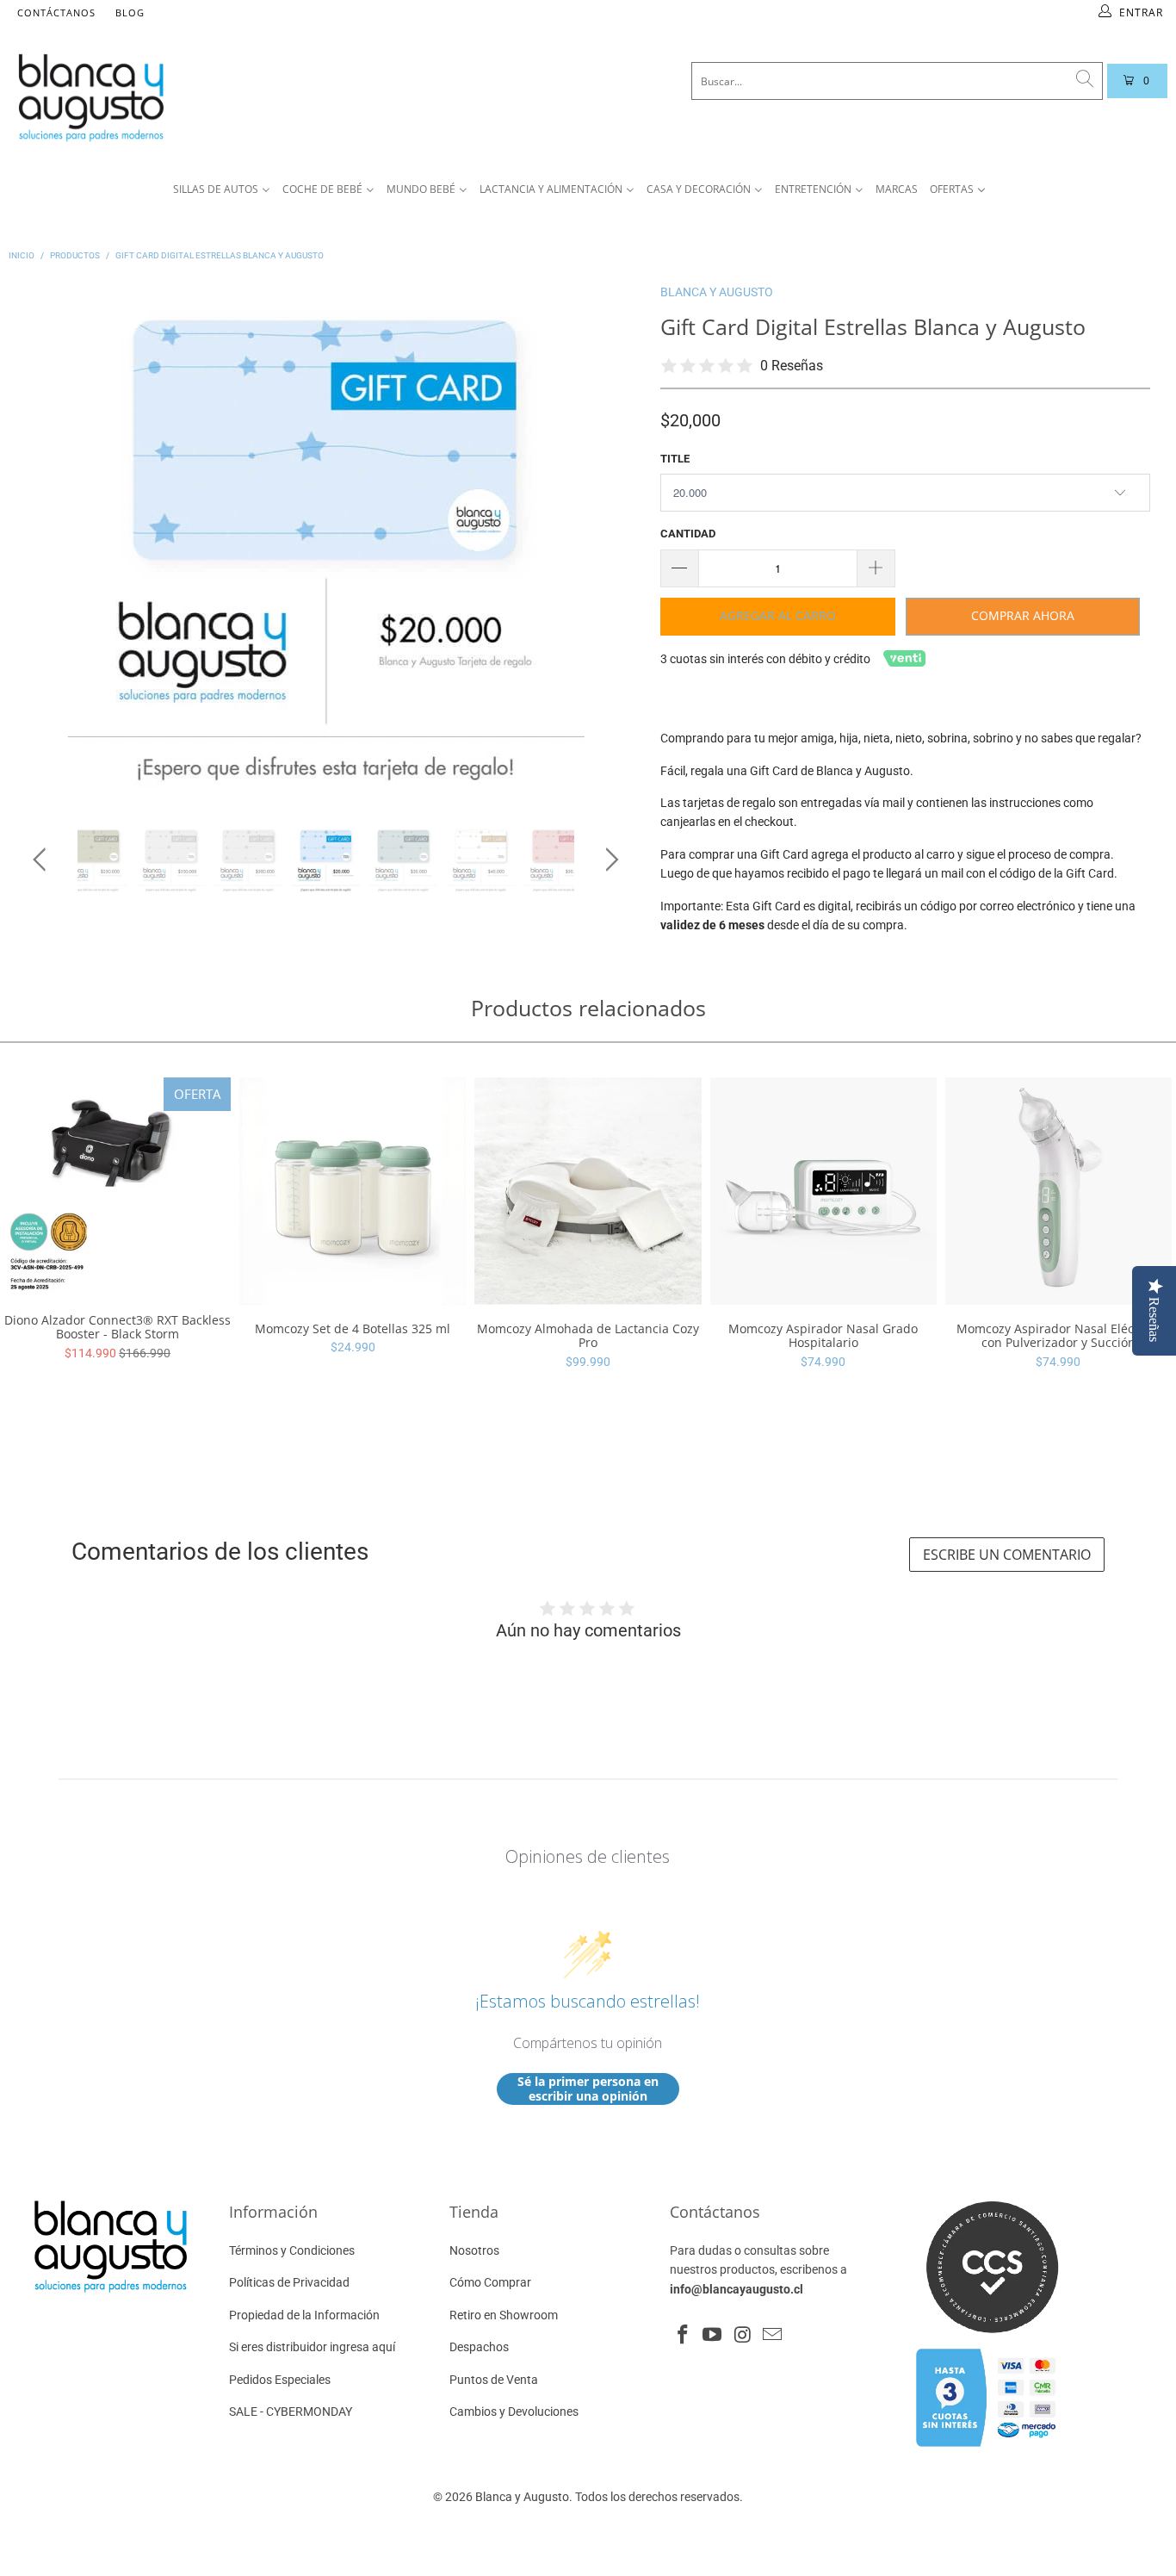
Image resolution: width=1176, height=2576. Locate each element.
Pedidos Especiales (280, 2380)
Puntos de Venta (494, 2380)
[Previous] (43, 541)
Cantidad (688, 534)
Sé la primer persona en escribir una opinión (588, 2089)
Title (675, 459)
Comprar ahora (1023, 615)
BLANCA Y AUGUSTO (717, 292)
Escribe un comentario (1007, 1555)
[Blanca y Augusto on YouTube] (713, 2336)
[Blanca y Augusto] (220, 97)
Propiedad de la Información (304, 2315)
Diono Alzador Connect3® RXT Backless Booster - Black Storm (118, 1186)
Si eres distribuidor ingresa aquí (312, 2347)
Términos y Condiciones (292, 2250)
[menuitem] (222, 190)
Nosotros (474, 2250)
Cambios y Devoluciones (514, 2412)
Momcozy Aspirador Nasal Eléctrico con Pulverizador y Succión (1058, 1191)
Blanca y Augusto (522, 2497)
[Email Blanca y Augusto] (772, 2336)
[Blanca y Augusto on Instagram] (743, 2336)
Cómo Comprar (490, 2282)
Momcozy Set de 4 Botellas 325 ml (353, 1191)
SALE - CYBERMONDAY (291, 2412)
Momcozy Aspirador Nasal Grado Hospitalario (823, 1191)
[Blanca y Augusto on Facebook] (683, 2336)
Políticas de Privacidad (289, 2282)
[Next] (609, 541)
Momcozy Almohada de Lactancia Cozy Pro (588, 1191)
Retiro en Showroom (504, 2315)
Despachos (479, 2347)
